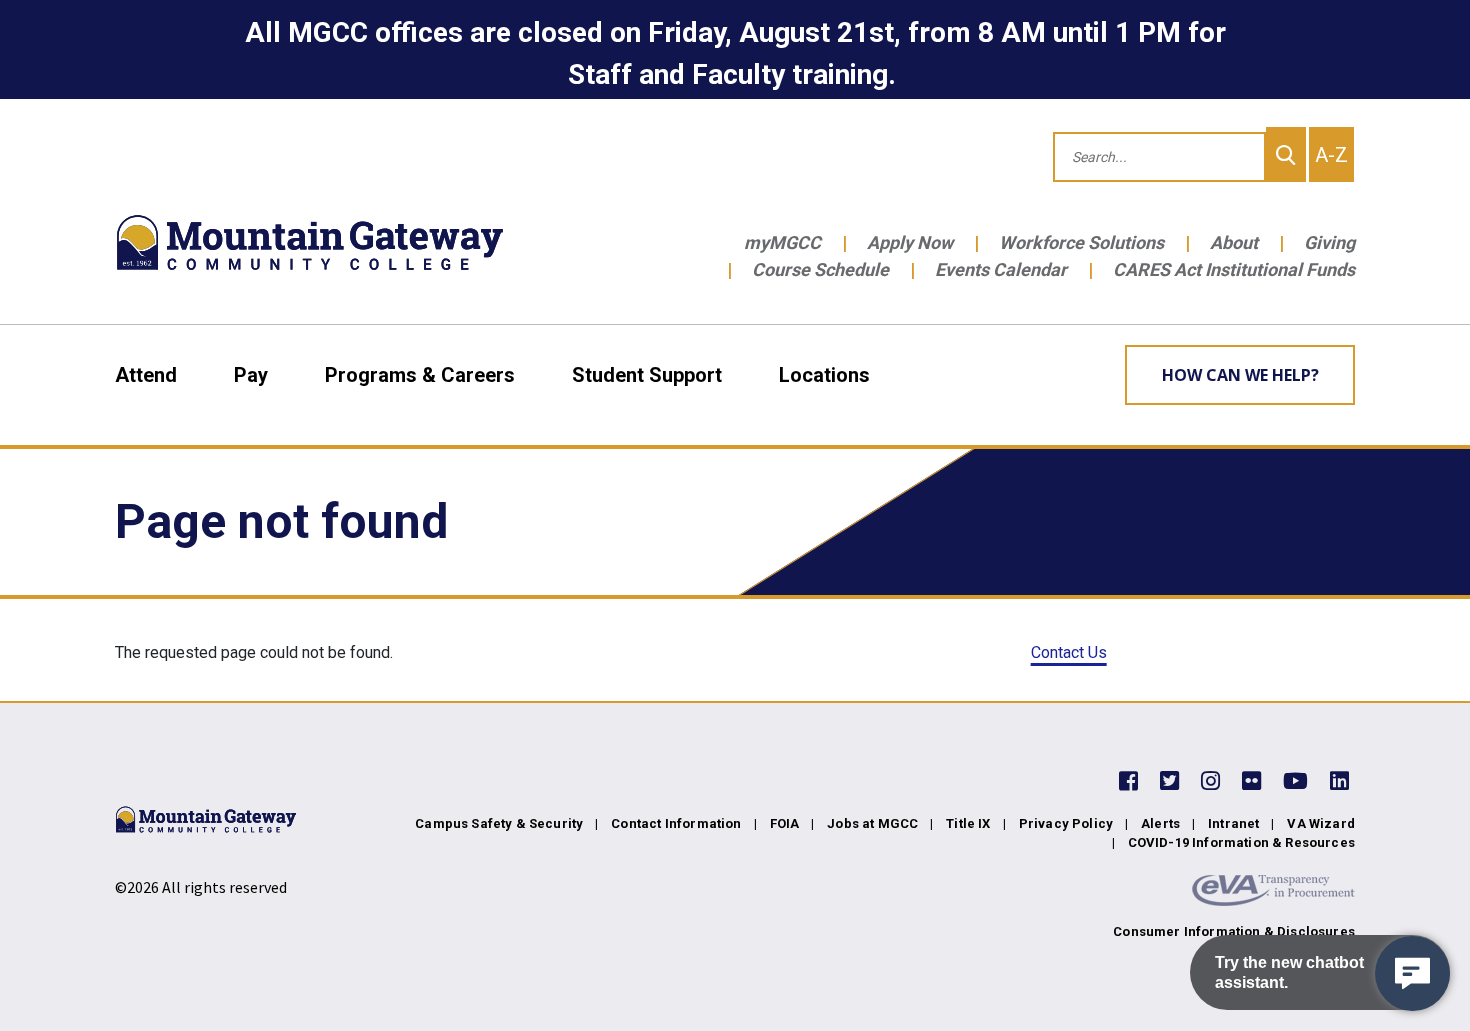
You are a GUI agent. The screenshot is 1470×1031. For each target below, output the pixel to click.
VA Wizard (1321, 823)
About (1234, 242)
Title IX (968, 823)
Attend (146, 375)
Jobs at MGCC (872, 823)
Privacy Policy (1066, 823)
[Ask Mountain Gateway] (1412, 973)
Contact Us (1069, 652)
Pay (251, 375)
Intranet (1233, 823)
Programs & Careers (420, 375)
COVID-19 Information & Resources (1241, 842)
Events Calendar (1001, 269)
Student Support (647, 375)
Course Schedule (820, 269)
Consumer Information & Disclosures (1234, 931)
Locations (824, 375)
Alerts (1160, 823)
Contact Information (676, 823)
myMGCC (782, 242)
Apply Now (910, 242)
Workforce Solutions (1081, 242)
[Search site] (1286, 154)
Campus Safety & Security (499, 823)
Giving (1329, 242)
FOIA (785, 823)
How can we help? (1240, 375)
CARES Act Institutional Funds (1234, 269)
